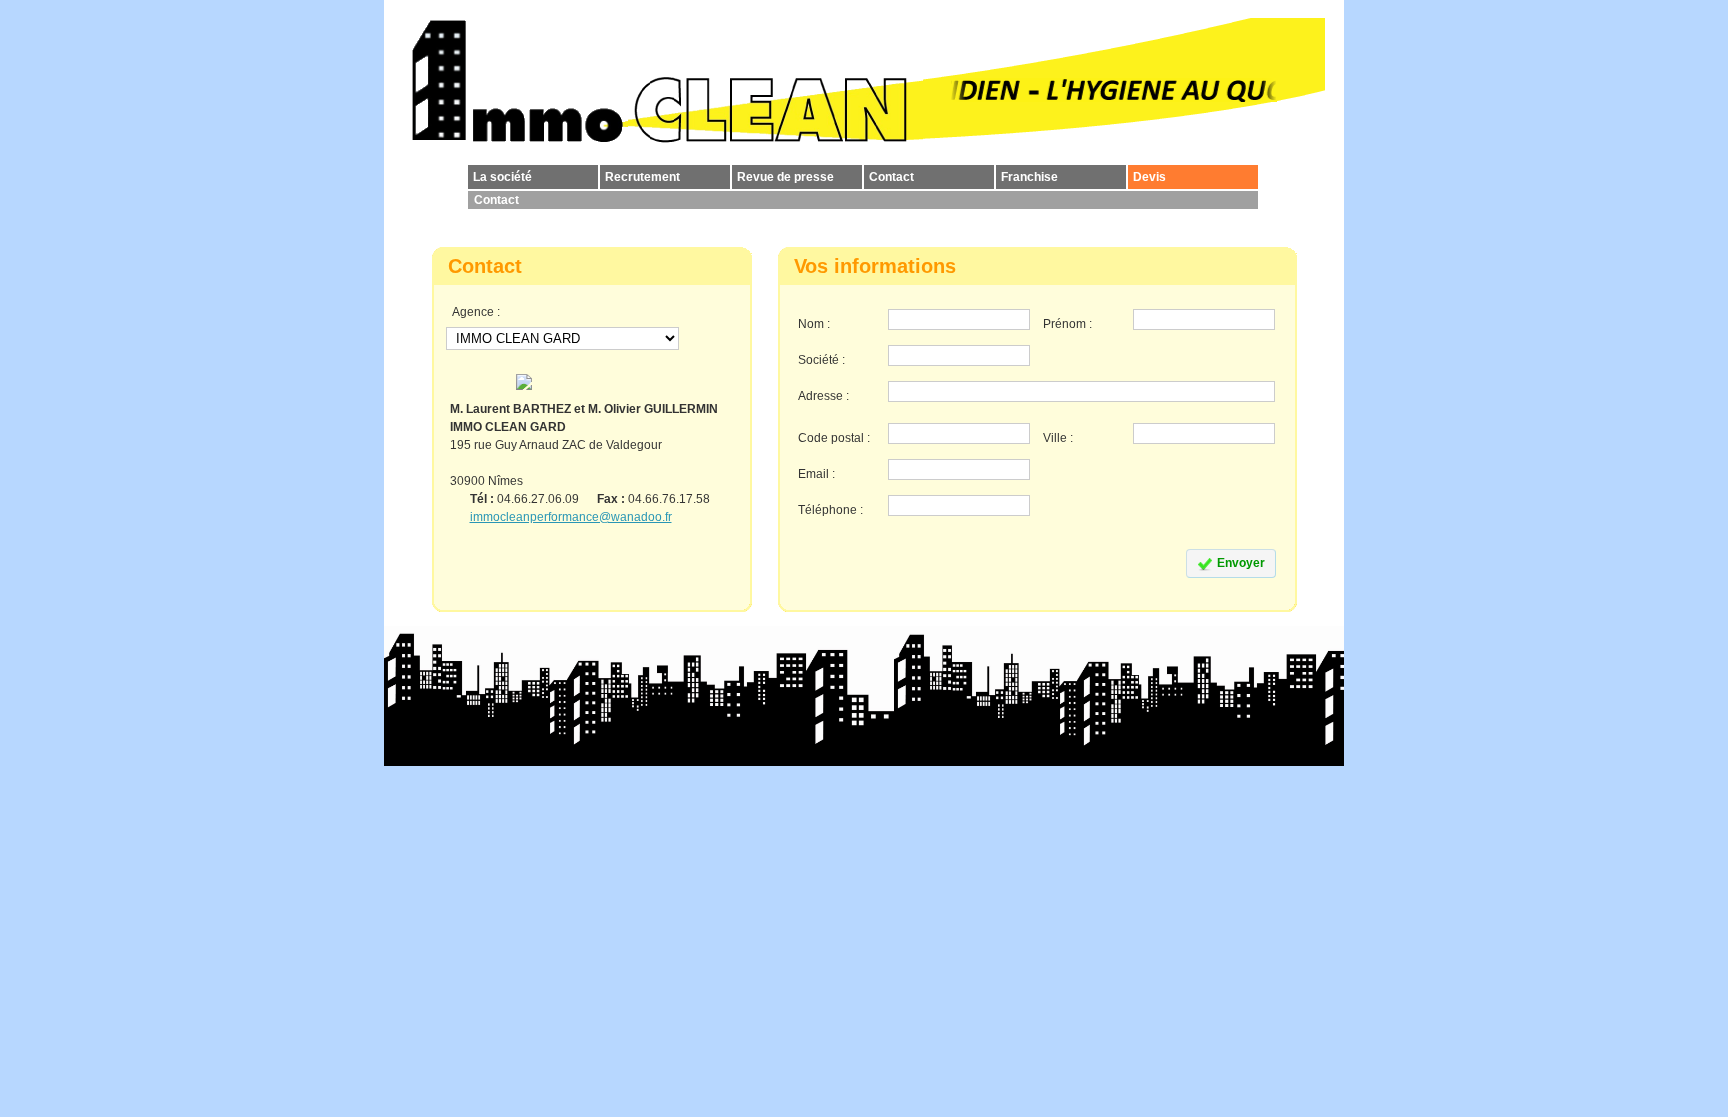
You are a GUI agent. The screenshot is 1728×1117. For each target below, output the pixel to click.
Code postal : (834, 438)
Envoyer (1241, 563)
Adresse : (823, 396)
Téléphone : (830, 510)
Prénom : (1067, 324)
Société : (821, 360)
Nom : (814, 324)
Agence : (476, 312)
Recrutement (642, 177)
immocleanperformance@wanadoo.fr (571, 517)
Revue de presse (785, 177)
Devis (1149, 177)
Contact (891, 177)
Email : (816, 474)
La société (502, 177)
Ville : (1058, 438)
